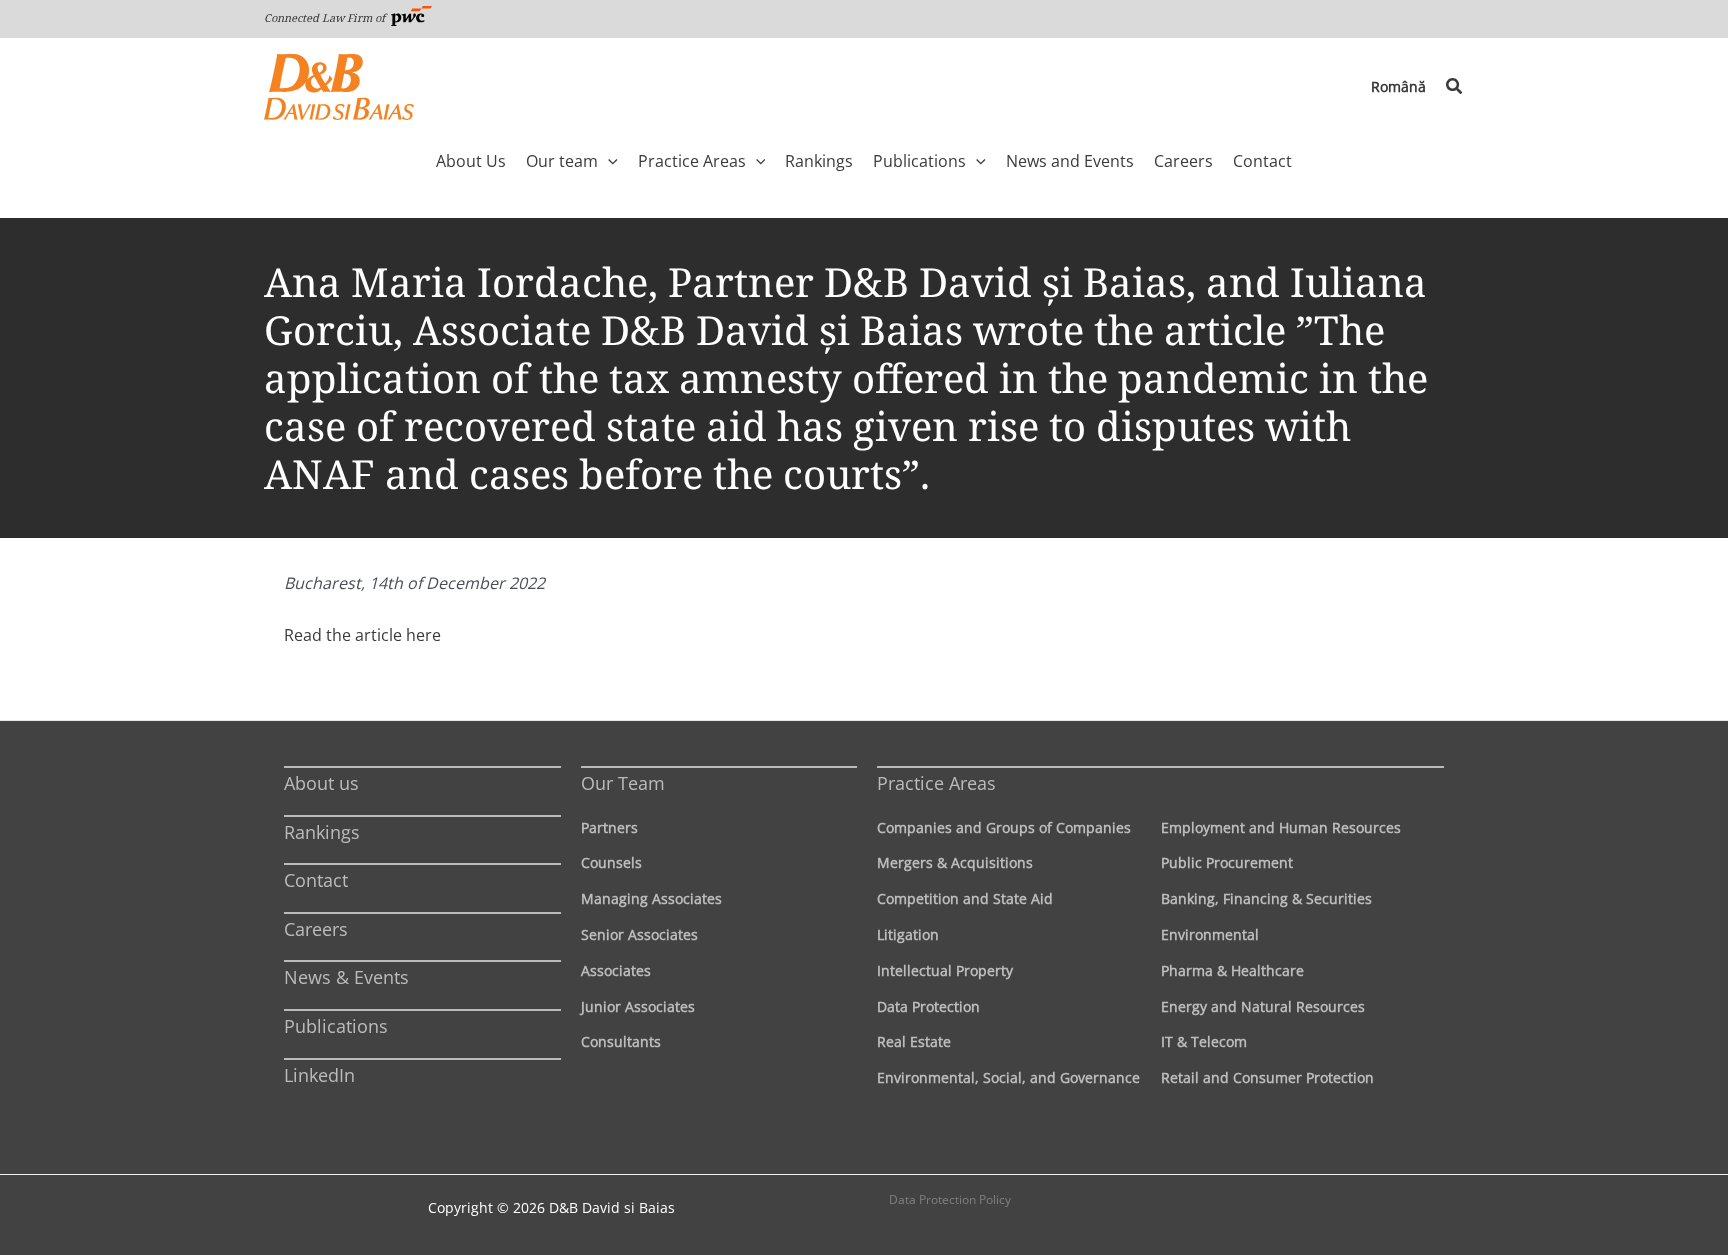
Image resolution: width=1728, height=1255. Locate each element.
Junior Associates (638, 1006)
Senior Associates (639, 934)
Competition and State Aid (965, 898)
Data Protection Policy (950, 1199)
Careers (316, 929)
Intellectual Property (945, 970)
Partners (609, 827)
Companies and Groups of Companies (1004, 827)
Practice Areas (936, 783)
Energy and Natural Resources (1263, 1006)
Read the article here (362, 635)
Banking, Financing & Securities (1266, 898)
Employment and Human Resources (1281, 827)
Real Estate (914, 1041)
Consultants (621, 1041)
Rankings (322, 832)
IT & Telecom (1204, 1041)
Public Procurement (1227, 862)
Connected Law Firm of (326, 17)
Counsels (611, 862)
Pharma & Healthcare (1232, 970)
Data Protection (928, 1006)
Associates (616, 970)
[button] (1455, 87)
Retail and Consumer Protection (1267, 1077)
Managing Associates (651, 898)
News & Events (346, 977)
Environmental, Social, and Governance (1008, 1077)
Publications (336, 1026)
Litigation (908, 934)
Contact (316, 880)
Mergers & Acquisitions (955, 862)
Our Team (623, 783)
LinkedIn (319, 1075)
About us (321, 783)
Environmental (1210, 934)
